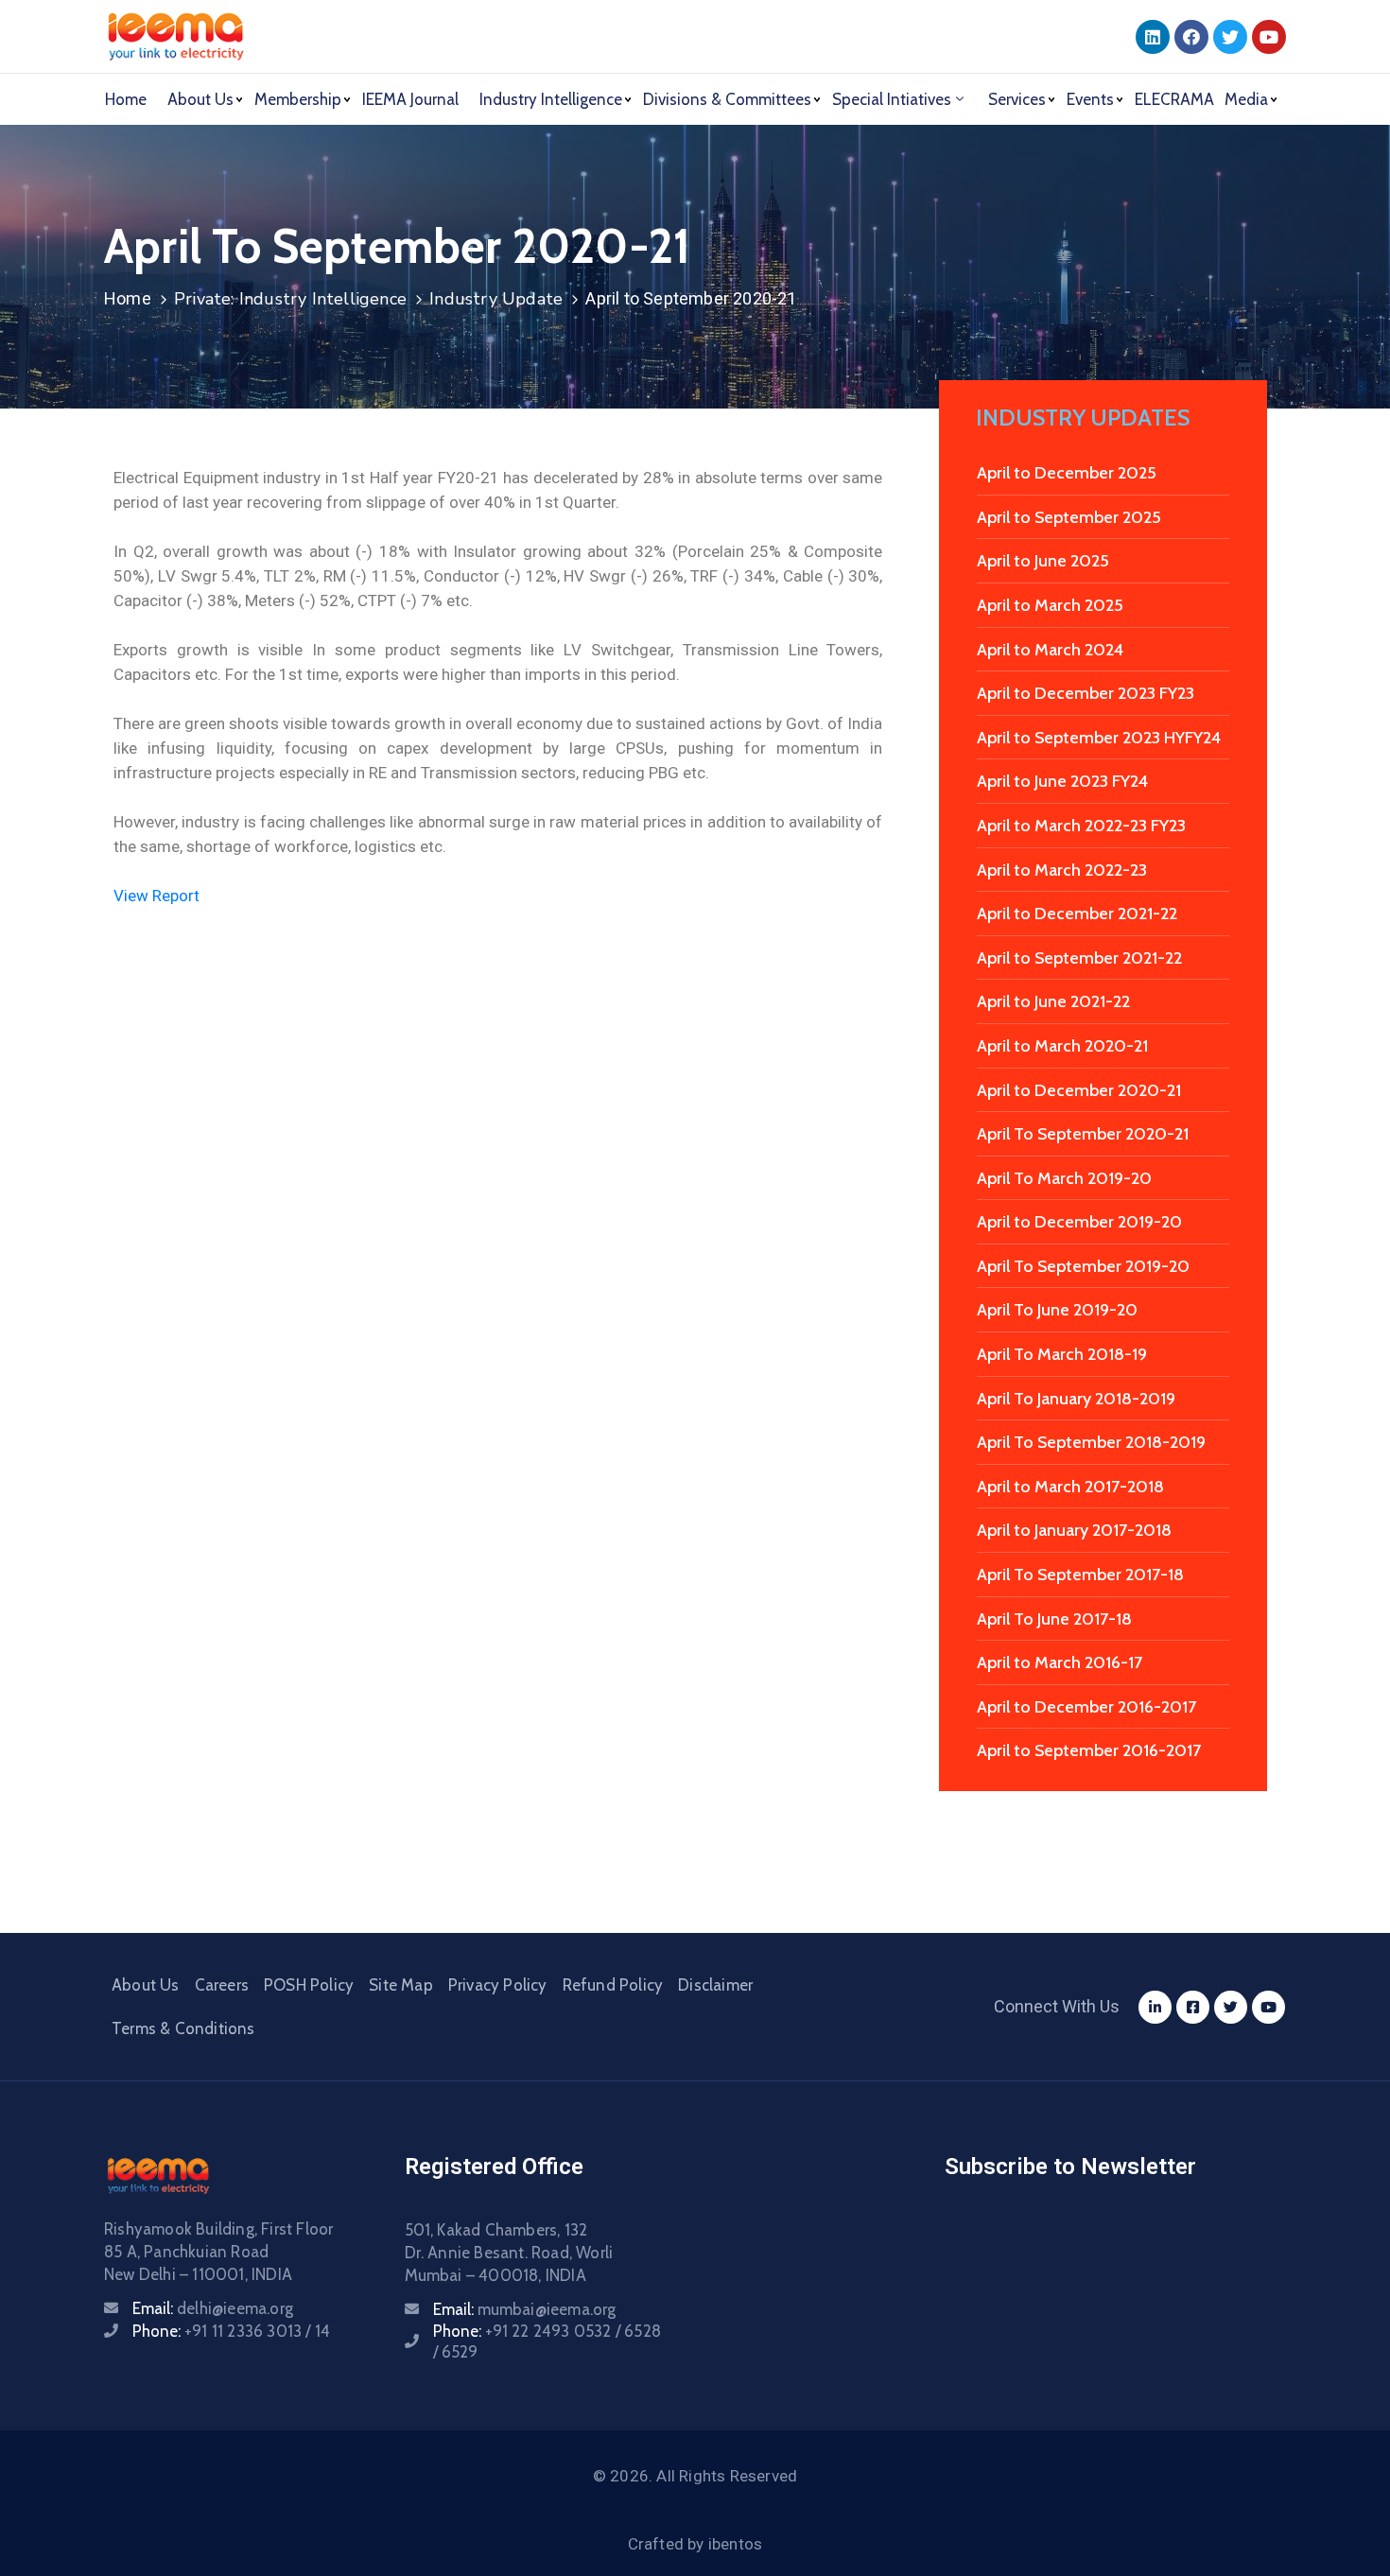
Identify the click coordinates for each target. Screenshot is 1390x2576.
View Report (156, 896)
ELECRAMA (1174, 99)
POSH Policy (309, 1985)
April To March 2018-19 (1062, 1354)
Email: (213, 2308)
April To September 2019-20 (1083, 1266)
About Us (146, 1985)
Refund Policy (613, 1985)
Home (126, 99)
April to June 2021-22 (1053, 1001)
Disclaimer (715, 1985)
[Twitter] (1230, 37)
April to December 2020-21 (1079, 1090)
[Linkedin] (1153, 37)
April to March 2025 (1050, 605)
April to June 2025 (1043, 561)
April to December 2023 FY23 (1086, 693)
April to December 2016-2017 (1086, 1707)
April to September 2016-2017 (1089, 1750)
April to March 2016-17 (1060, 1662)
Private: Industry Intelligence (290, 299)
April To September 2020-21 (1083, 1134)
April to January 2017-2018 (1074, 1530)
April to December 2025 (1067, 473)
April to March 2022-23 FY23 (1081, 826)
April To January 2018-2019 (1076, 1399)
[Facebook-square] (1193, 2007)
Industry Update (496, 299)
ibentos (735, 2544)
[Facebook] (1191, 37)
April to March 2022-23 (1062, 870)
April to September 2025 (1069, 517)
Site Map (401, 1985)
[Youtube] (1269, 37)
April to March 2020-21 (1062, 1046)
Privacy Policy (498, 1985)
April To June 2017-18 (1054, 1619)
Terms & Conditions (183, 2028)
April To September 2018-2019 (1091, 1442)
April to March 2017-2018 (1070, 1487)
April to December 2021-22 (1077, 914)
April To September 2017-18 (1080, 1575)
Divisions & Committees (727, 99)
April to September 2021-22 (1079, 958)
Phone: (231, 2331)
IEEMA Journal (410, 99)
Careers (222, 1985)
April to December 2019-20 (1079, 1222)
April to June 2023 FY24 (1062, 781)
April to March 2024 (1050, 650)
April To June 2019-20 (1057, 1310)
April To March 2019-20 (1064, 1178)
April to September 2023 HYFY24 (1099, 738)
